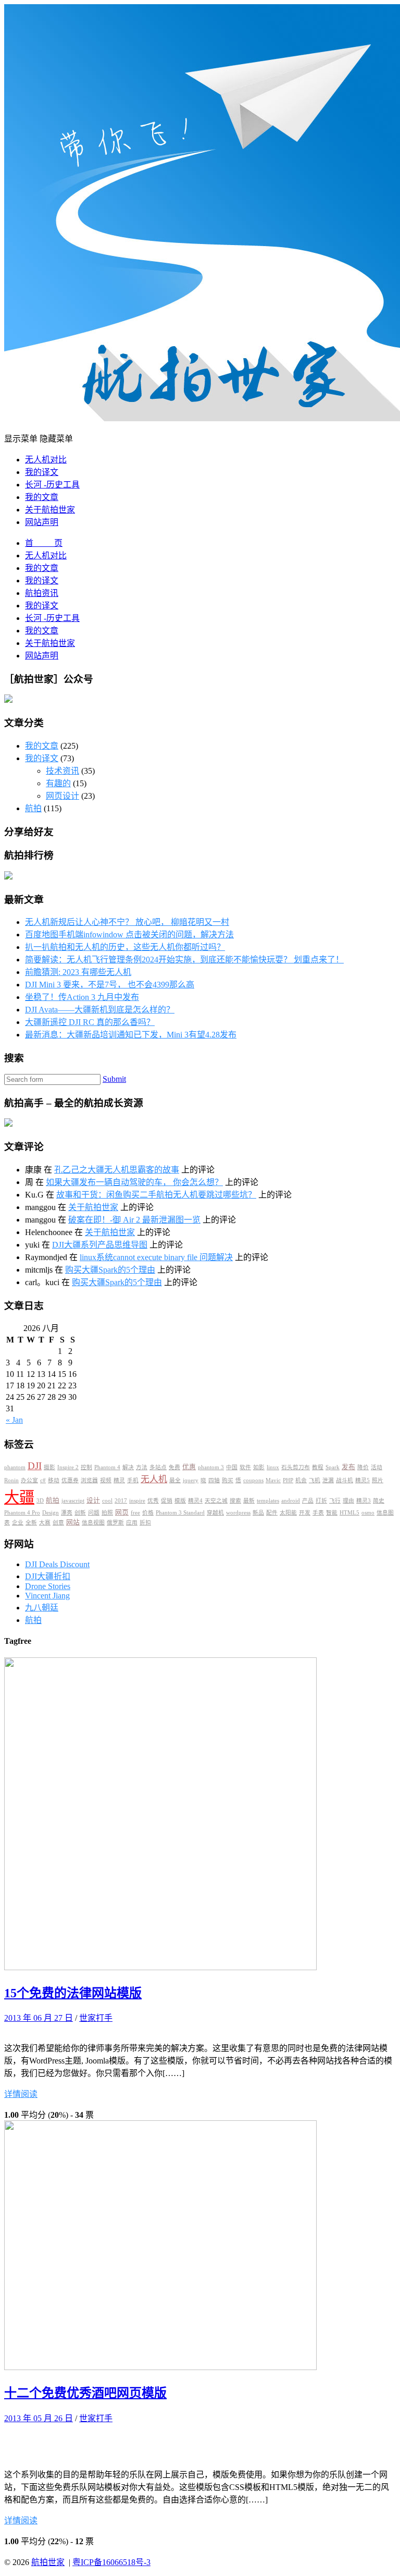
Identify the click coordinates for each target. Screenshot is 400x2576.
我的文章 (42, 497)
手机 (133, 1480)
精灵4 (195, 1501)
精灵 (119, 1480)
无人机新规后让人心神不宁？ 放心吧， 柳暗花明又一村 (127, 922)
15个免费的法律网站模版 (73, 1993)
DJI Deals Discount (57, 1564)
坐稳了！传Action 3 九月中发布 (82, 997)
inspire (137, 1501)
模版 (180, 1501)
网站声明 (42, 522)
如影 (259, 1467)
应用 (132, 1523)
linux (273, 1467)
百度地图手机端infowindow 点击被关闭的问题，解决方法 (129, 935)
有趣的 (58, 783)
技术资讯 (63, 771)
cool (107, 1501)
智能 (332, 1513)
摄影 (49, 1467)
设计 (93, 1500)
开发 (305, 1513)
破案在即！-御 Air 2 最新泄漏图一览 (134, 1220)
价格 (148, 1513)
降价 (363, 1467)
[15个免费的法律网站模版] (160, 1967)
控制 (86, 1467)
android (291, 1501)
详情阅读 (21, 2094)
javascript (73, 1501)
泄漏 (328, 1480)
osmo (368, 1513)
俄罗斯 (115, 1523)
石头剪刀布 (296, 1467)
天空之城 (216, 1501)
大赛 (45, 1523)
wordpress (238, 1513)
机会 (301, 1480)
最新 (249, 1501)
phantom (15, 1467)
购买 (228, 1480)
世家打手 (96, 2018)
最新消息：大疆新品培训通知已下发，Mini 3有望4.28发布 (131, 1035)
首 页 (44, 543)
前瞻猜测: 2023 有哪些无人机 (78, 972)
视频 (106, 1480)
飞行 (335, 1501)
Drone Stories (48, 1586)
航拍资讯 (42, 593)
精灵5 (362, 1480)
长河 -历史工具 (52, 485)
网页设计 (63, 796)
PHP (288, 1480)
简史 (379, 1501)
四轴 (214, 1480)
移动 (54, 1480)
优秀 (153, 1501)
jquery (191, 1480)
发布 (348, 1467)
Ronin (11, 1480)
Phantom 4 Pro (22, 1513)
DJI (35, 1466)
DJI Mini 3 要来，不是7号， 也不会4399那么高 (110, 985)
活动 (377, 1467)
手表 (318, 1513)
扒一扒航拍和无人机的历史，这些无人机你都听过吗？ (125, 947)
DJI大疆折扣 (48, 1576)
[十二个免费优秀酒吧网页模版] (160, 2367)
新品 (258, 1513)
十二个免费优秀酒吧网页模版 (85, 2393)
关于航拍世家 (50, 510)
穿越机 (215, 1513)
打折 (321, 1501)
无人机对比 (46, 460)
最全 (175, 1480)
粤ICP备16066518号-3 (111, 2562)
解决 (128, 1467)
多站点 (158, 1467)
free (135, 1513)
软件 (245, 1467)
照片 (378, 1480)
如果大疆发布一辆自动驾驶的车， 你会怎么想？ (134, 1182)
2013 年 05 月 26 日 (39, 2418)
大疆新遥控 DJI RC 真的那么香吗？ (90, 1022)
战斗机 (345, 1480)
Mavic (273, 1480)
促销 (167, 1501)
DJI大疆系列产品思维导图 (100, 1245)
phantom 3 (211, 1467)
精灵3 (364, 1501)
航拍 (33, 808)
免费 (174, 1467)
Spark (333, 1467)
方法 (142, 1467)
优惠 (189, 1467)
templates (268, 1501)
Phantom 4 (107, 1467)
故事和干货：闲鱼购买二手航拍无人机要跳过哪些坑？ (156, 1195)
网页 (122, 1512)
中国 (232, 1467)
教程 (318, 1467)
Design (51, 1513)
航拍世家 (48, 2562)
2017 (121, 1501)
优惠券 (70, 1480)
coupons (253, 1480)
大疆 (19, 1497)
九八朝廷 (42, 1608)
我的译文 (42, 472)
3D (40, 1501)
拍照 (107, 1513)
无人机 (154, 1479)
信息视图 (93, 1523)
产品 (308, 1501)
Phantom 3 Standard (180, 1513)
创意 (58, 1523)
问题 (94, 1513)
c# (43, 1480)
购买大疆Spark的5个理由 (110, 1270)
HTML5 (349, 1513)
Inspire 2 (68, 1467)
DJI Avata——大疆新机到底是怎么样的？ (100, 1010)
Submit (114, 1079)
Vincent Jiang (47, 1596)
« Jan (14, 1420)
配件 (272, 1513)
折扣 (145, 1523)
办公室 (29, 1480)
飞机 (315, 1480)
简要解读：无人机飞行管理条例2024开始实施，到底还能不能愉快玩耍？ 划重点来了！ (184, 960)
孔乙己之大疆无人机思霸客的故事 (117, 1170)
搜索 (235, 1501)
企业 (18, 1523)
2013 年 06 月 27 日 (39, 2018)
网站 (73, 1522)
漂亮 (67, 1513)
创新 (80, 1513)
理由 (348, 1501)
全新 (31, 1523)
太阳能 (288, 1513)
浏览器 (89, 1480)
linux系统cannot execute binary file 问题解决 (156, 1257)
